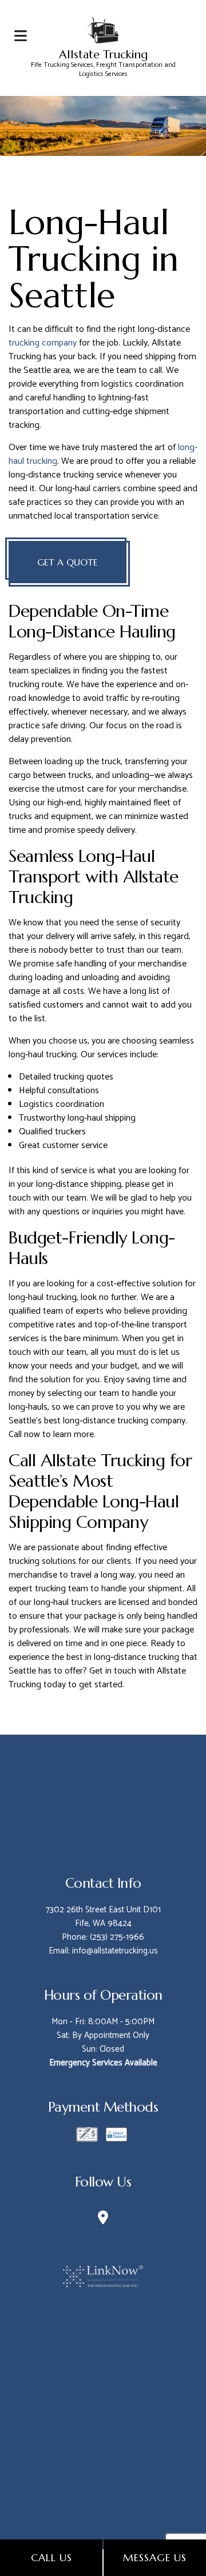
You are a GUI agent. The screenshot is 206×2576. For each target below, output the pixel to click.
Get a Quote (68, 562)
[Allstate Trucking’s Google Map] (103, 2220)
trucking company (43, 343)
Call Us (51, 2557)
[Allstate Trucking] (103, 29)
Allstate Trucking (103, 55)
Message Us (155, 2557)
